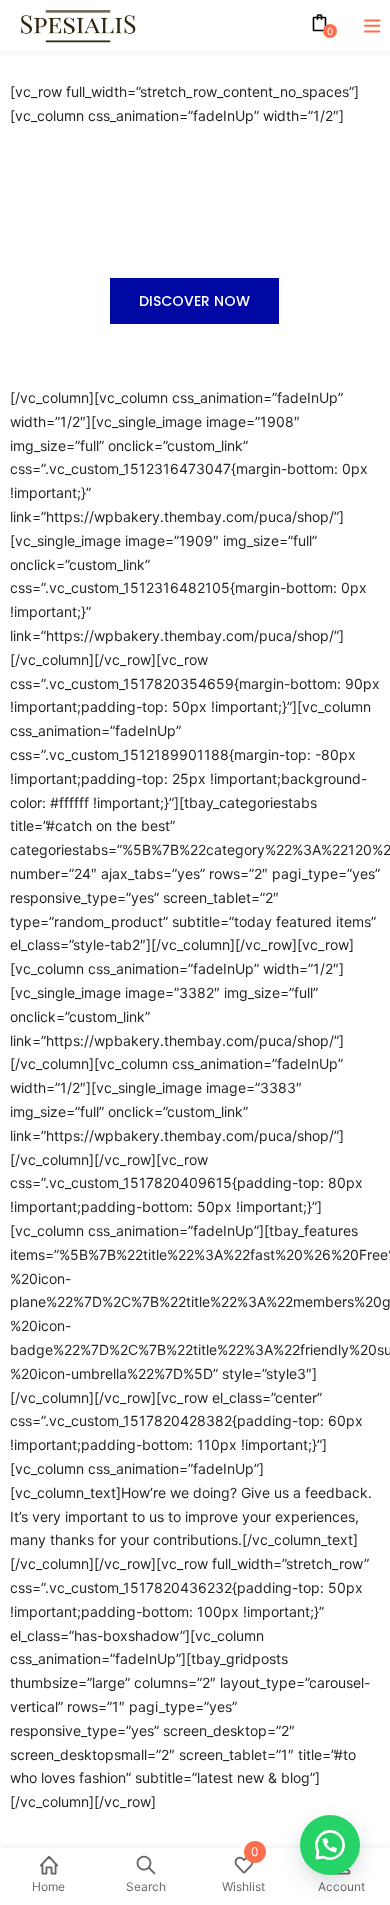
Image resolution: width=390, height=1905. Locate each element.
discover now (194, 301)
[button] (330, 1845)
